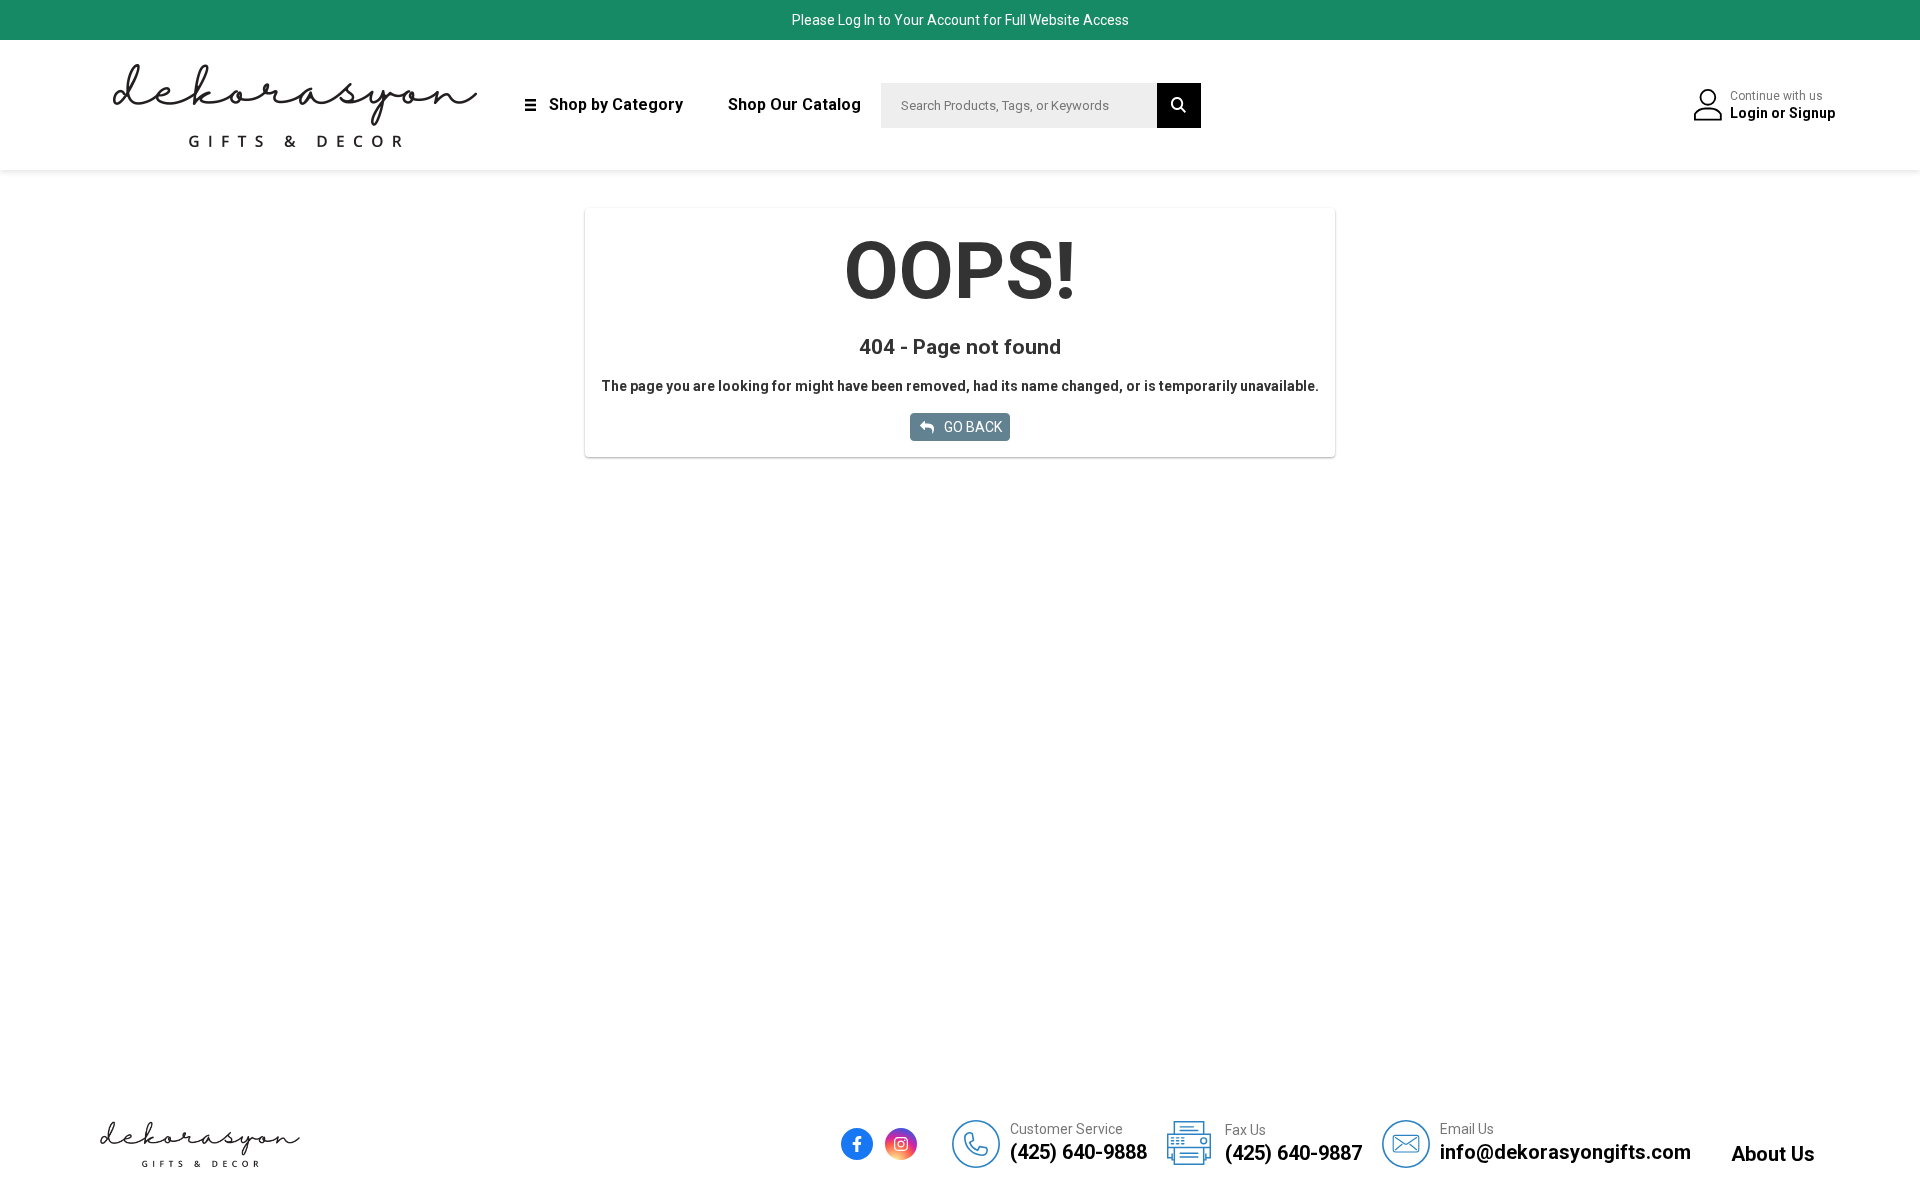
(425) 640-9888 (1078, 1142)
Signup (1812, 113)
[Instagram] (901, 1144)
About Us (1773, 1154)
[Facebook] (857, 1144)
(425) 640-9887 (1293, 1143)
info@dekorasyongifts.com (1565, 1142)
